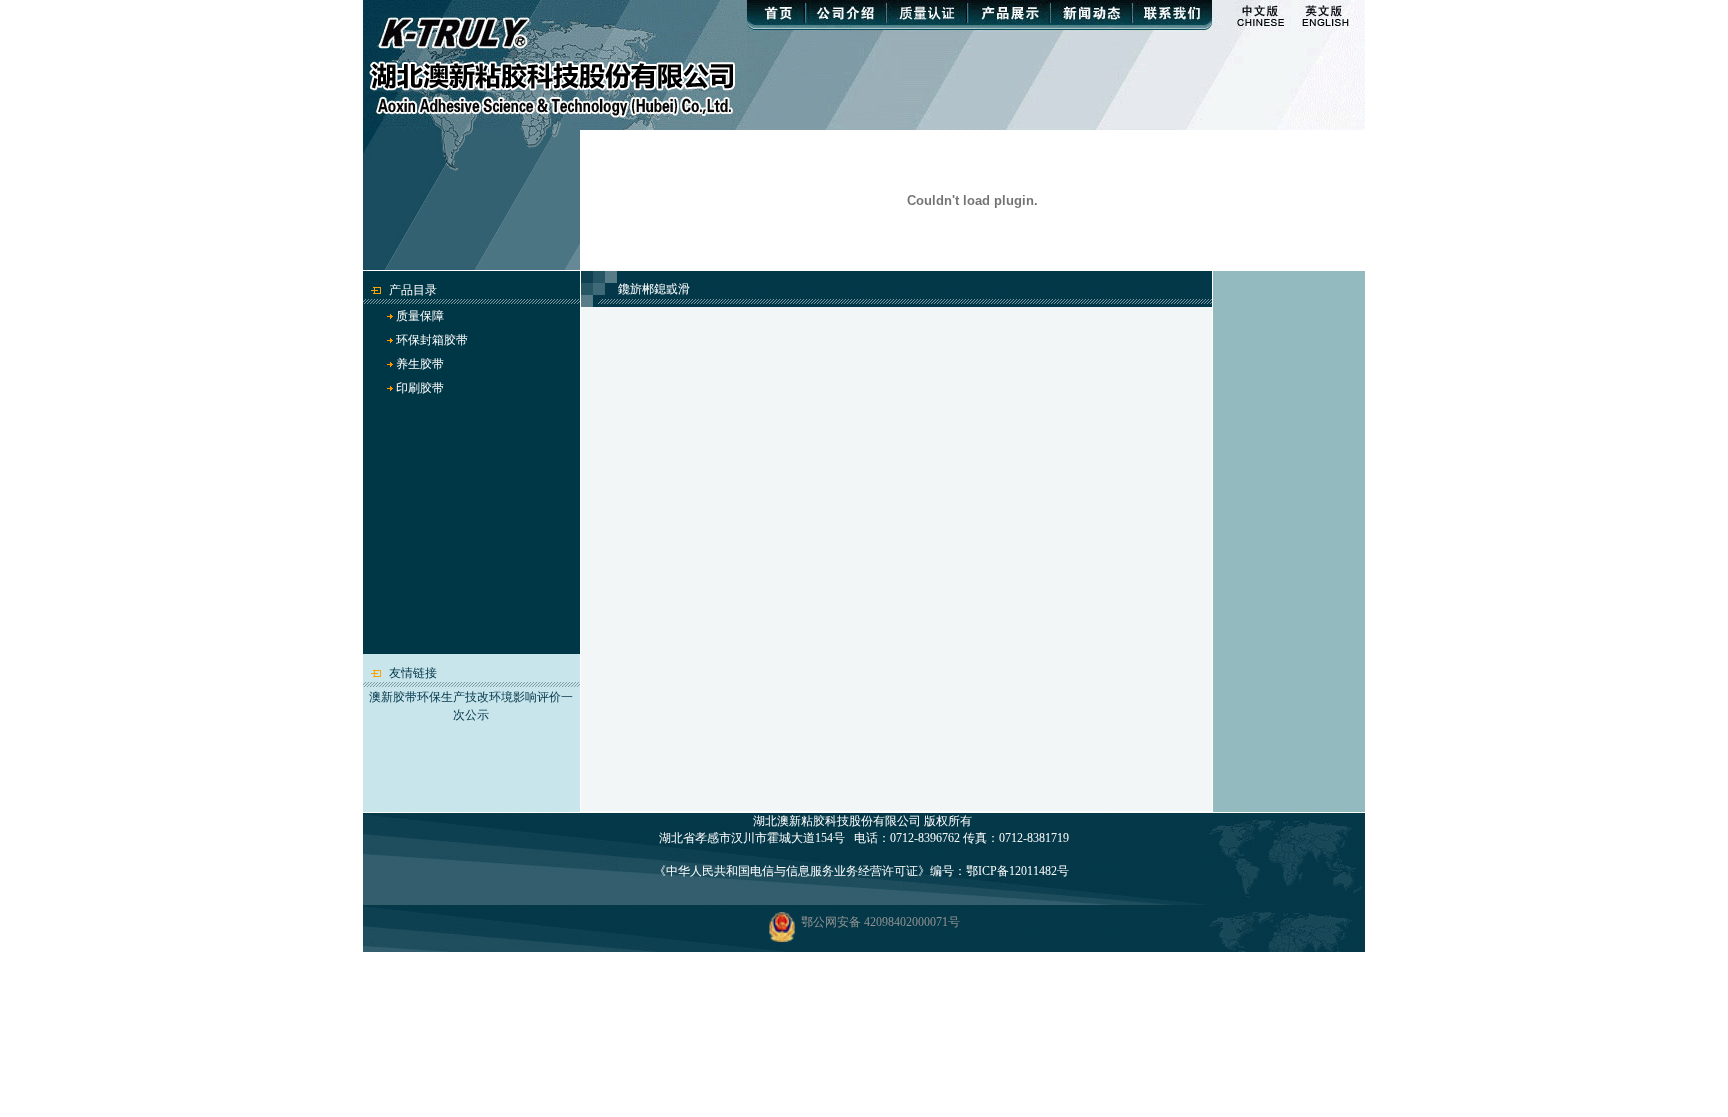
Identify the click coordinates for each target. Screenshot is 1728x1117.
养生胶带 (420, 364)
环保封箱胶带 (432, 340)
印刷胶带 (420, 388)
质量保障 (420, 316)
